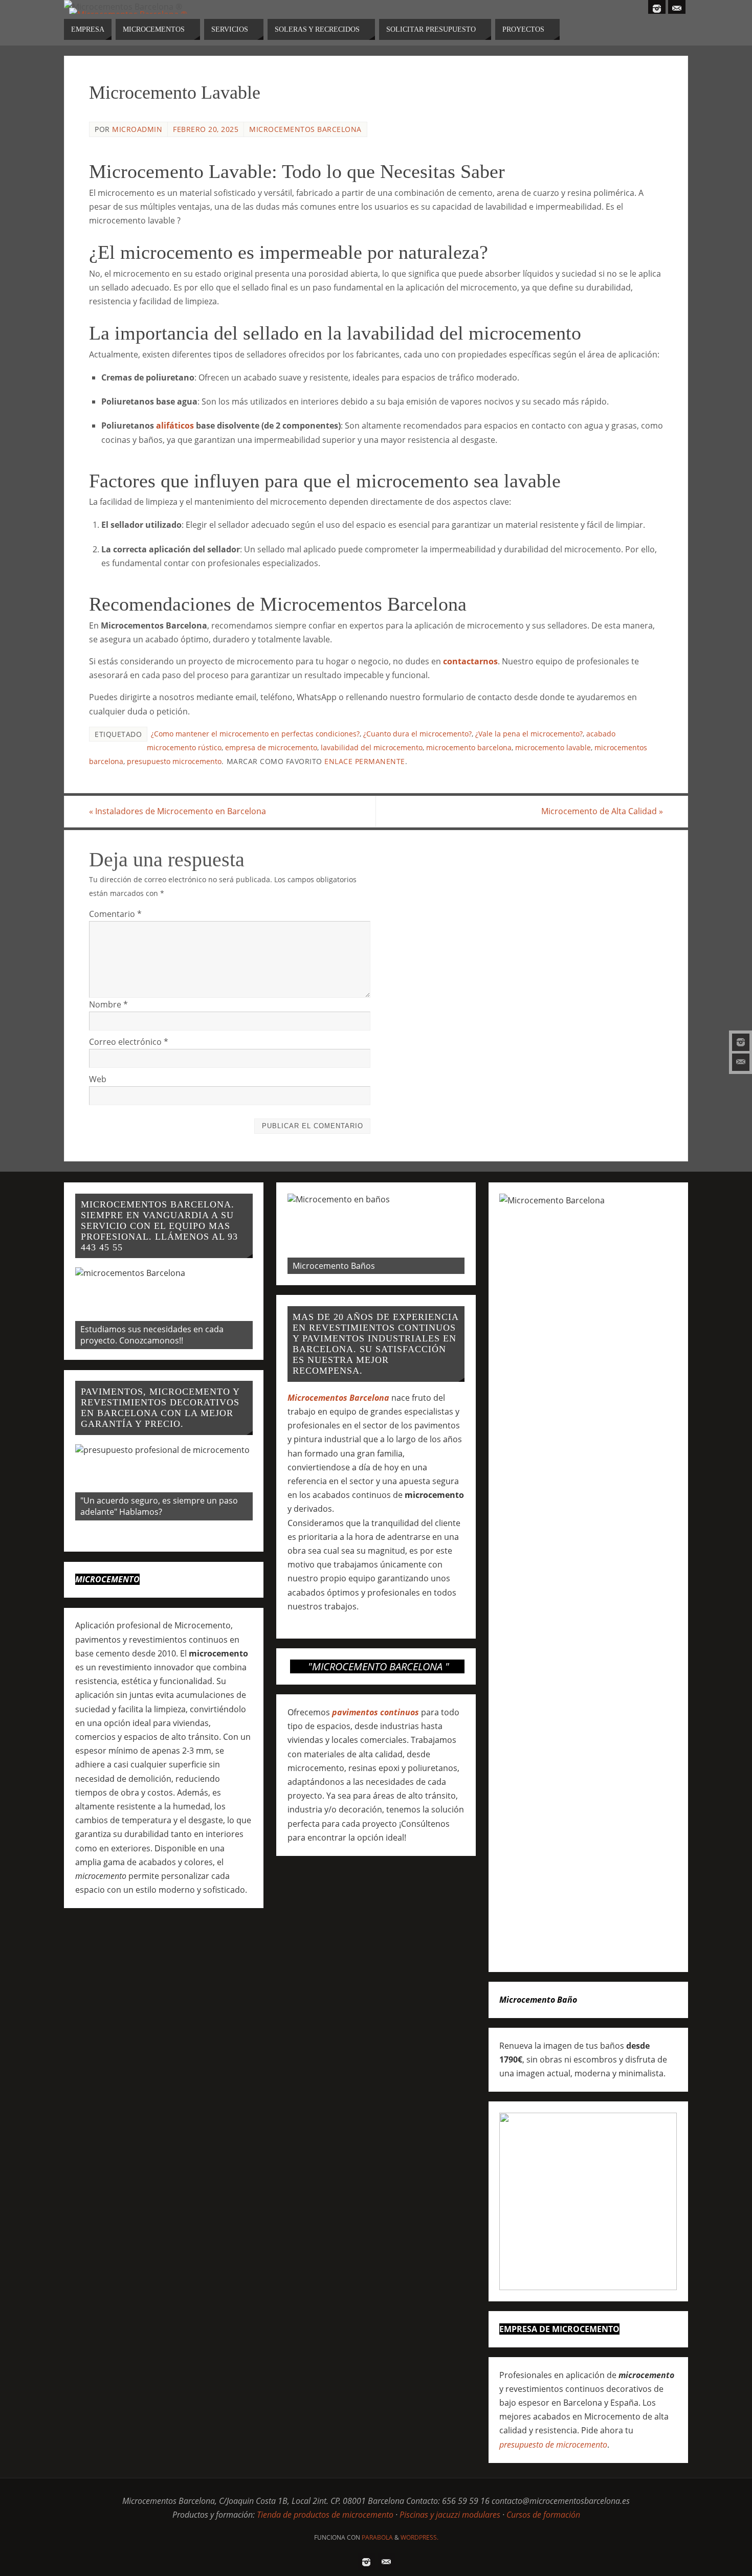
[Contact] (741, 1062)
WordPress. (419, 2537)
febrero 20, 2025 (206, 129)
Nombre (108, 1004)
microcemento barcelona (469, 747)
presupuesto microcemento (174, 761)
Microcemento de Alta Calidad (602, 811)
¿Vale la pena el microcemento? (529, 734)
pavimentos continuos (375, 1712)
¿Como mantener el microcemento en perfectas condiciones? (255, 734)
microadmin (137, 129)
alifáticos (175, 425)
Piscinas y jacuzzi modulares (450, 2515)
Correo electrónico (129, 1042)
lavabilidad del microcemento (372, 747)
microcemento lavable (553, 747)
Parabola (377, 2537)
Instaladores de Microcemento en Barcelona (178, 811)
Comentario (115, 914)
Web (98, 1079)
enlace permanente (365, 761)
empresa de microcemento (271, 747)
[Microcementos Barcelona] (741, 1042)
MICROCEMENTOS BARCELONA (305, 129)
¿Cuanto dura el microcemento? (417, 734)
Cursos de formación (543, 2515)
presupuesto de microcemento (553, 2445)
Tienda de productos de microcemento (325, 2515)
